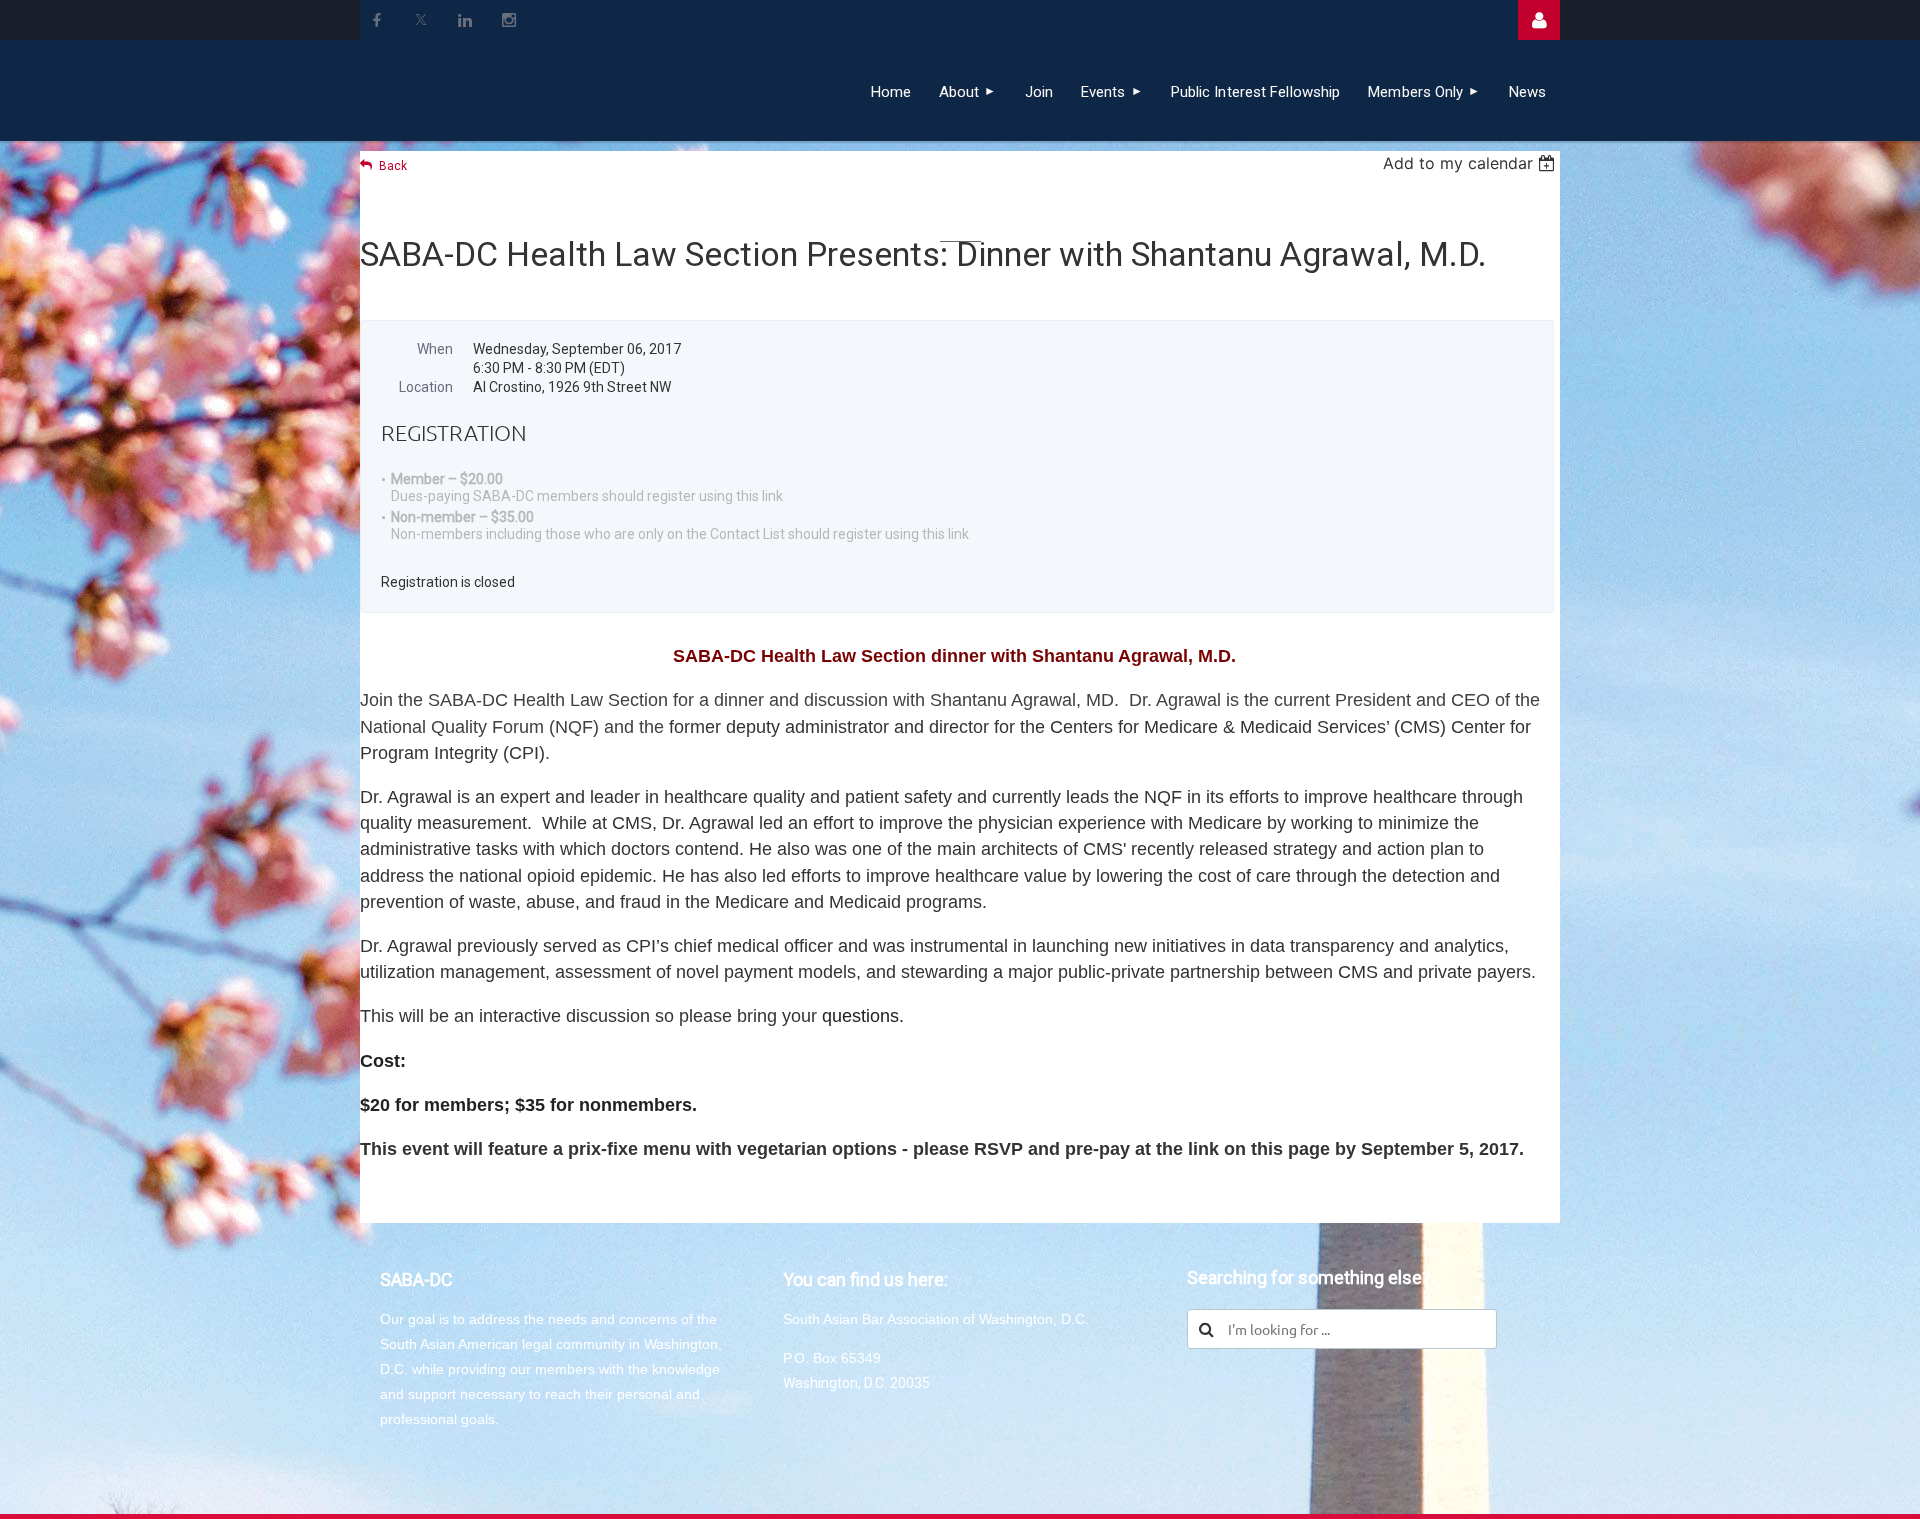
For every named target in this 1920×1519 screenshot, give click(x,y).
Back (393, 166)
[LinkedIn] (465, 20)
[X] (421, 20)
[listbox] (1471, 163)
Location (426, 387)
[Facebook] (377, 20)
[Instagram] (509, 20)
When (435, 349)
